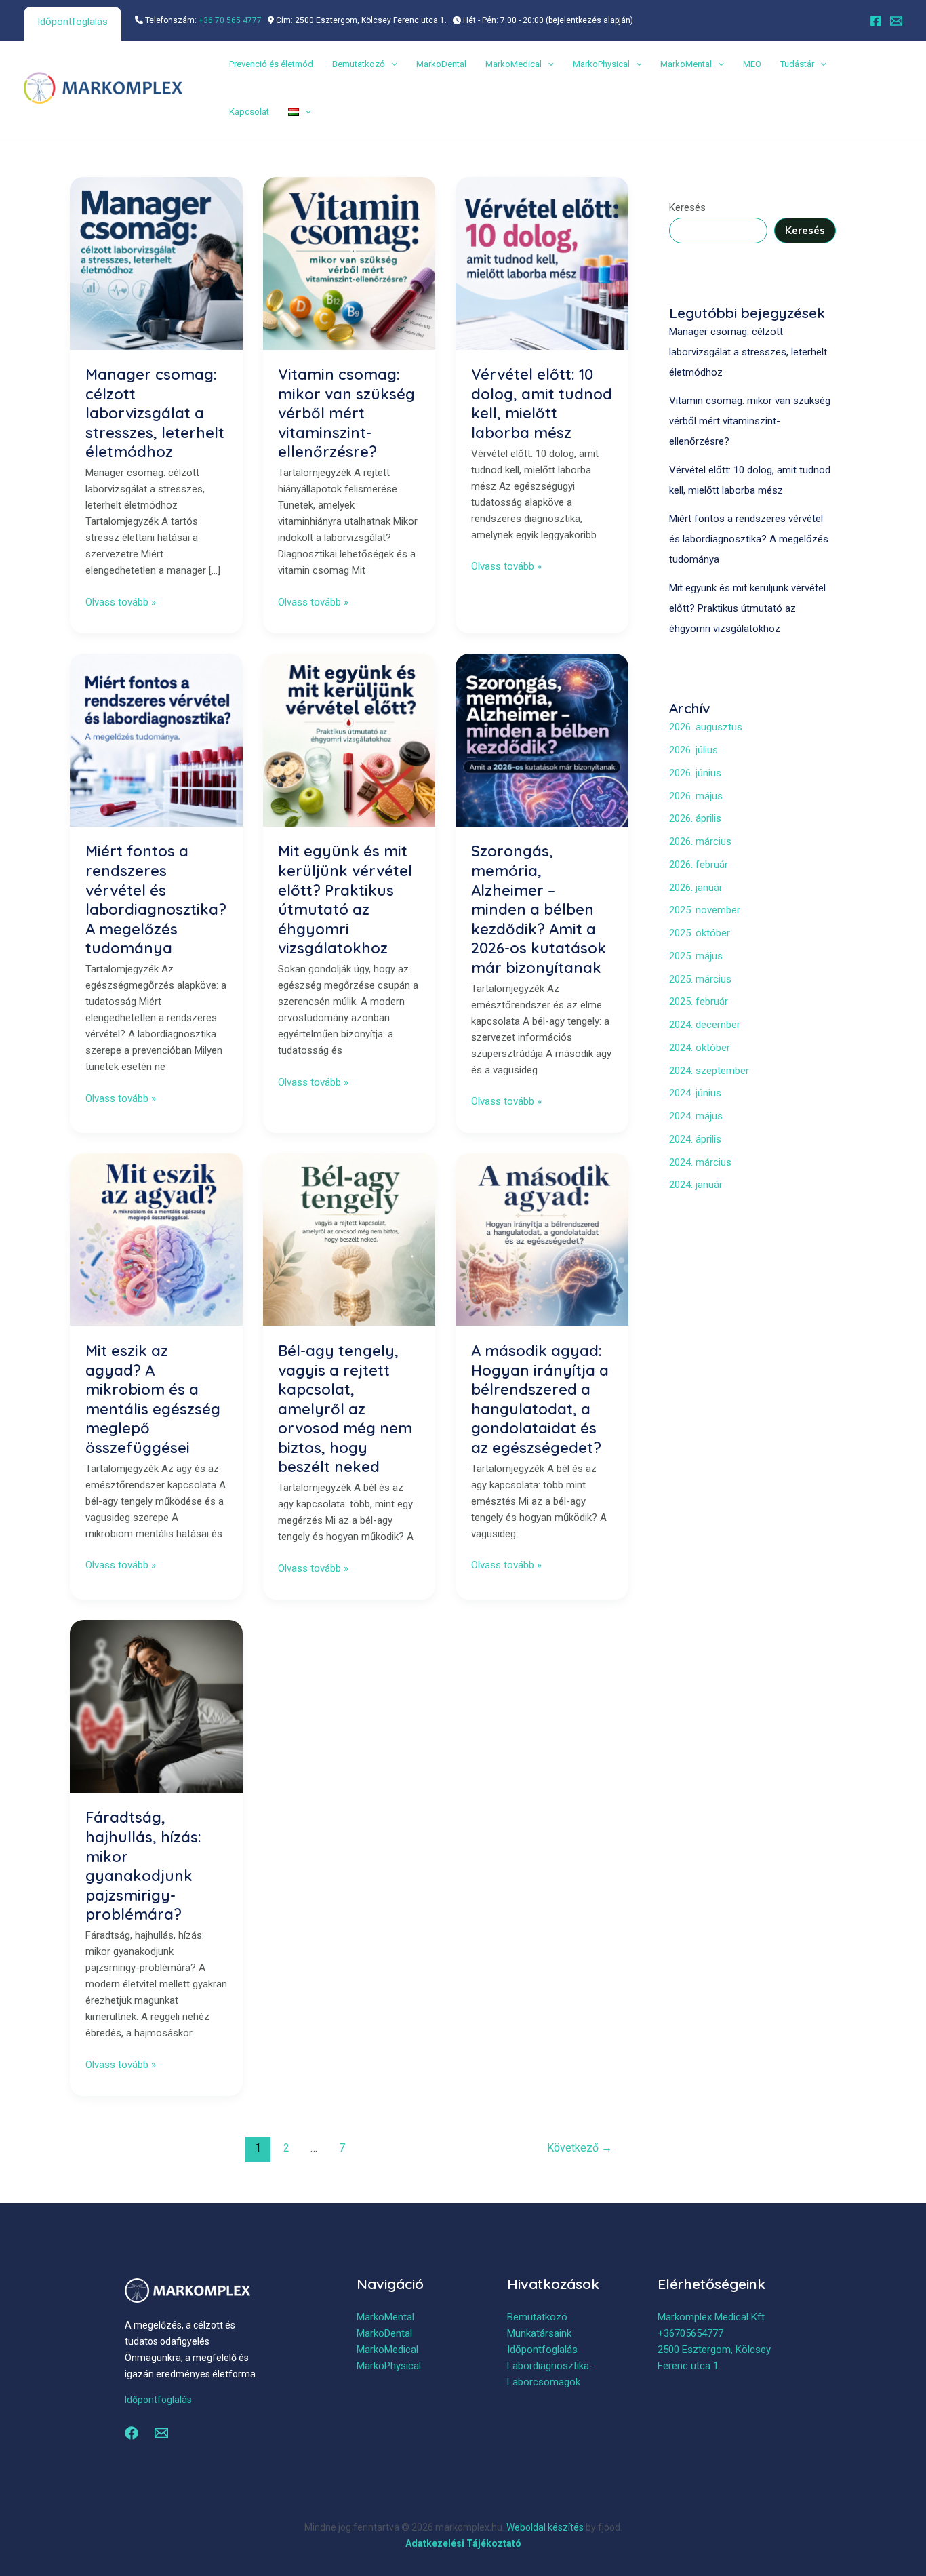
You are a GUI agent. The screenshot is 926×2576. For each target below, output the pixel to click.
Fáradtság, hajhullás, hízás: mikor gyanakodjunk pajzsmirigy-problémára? (143, 1866)
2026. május (696, 796)
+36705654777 (690, 2333)
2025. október (700, 933)
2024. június (695, 1093)
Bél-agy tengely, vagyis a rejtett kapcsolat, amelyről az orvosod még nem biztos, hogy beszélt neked (345, 1409)
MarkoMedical (514, 64)
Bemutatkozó (359, 64)
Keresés (687, 207)
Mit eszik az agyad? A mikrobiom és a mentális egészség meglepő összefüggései (153, 1399)
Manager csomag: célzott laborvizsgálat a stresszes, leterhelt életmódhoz (155, 413)
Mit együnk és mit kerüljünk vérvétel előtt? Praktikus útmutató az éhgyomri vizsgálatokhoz (345, 899)
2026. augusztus (706, 727)
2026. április (695, 818)
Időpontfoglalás (73, 22)
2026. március (700, 841)
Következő (580, 2148)
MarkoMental (686, 64)
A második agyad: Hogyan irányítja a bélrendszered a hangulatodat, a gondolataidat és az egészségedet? (540, 1399)
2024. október (700, 1048)
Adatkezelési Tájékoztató (463, 2543)
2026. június (695, 773)
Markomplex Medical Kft (711, 2317)
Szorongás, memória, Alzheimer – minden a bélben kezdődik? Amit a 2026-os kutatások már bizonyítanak (539, 909)
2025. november (705, 910)
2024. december (705, 1025)
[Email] (896, 21)
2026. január (696, 888)
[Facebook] (876, 21)
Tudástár (797, 64)
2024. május (696, 1116)
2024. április (695, 1139)
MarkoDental (441, 64)
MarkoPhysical (601, 64)
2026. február (699, 865)
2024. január (696, 1185)
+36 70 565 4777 (230, 20)
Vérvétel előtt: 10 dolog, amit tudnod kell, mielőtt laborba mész (542, 403)
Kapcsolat (249, 112)
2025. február (699, 1002)
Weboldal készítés (545, 2527)
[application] (391, 64)
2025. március (700, 979)
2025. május (696, 956)
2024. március (700, 1162)
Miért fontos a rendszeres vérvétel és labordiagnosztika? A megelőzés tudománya (156, 899)
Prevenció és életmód (271, 64)
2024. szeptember (709, 1071)
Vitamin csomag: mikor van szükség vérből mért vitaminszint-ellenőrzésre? (346, 413)
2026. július (693, 750)
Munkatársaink (539, 2333)
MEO (752, 64)
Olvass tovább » (121, 601)
